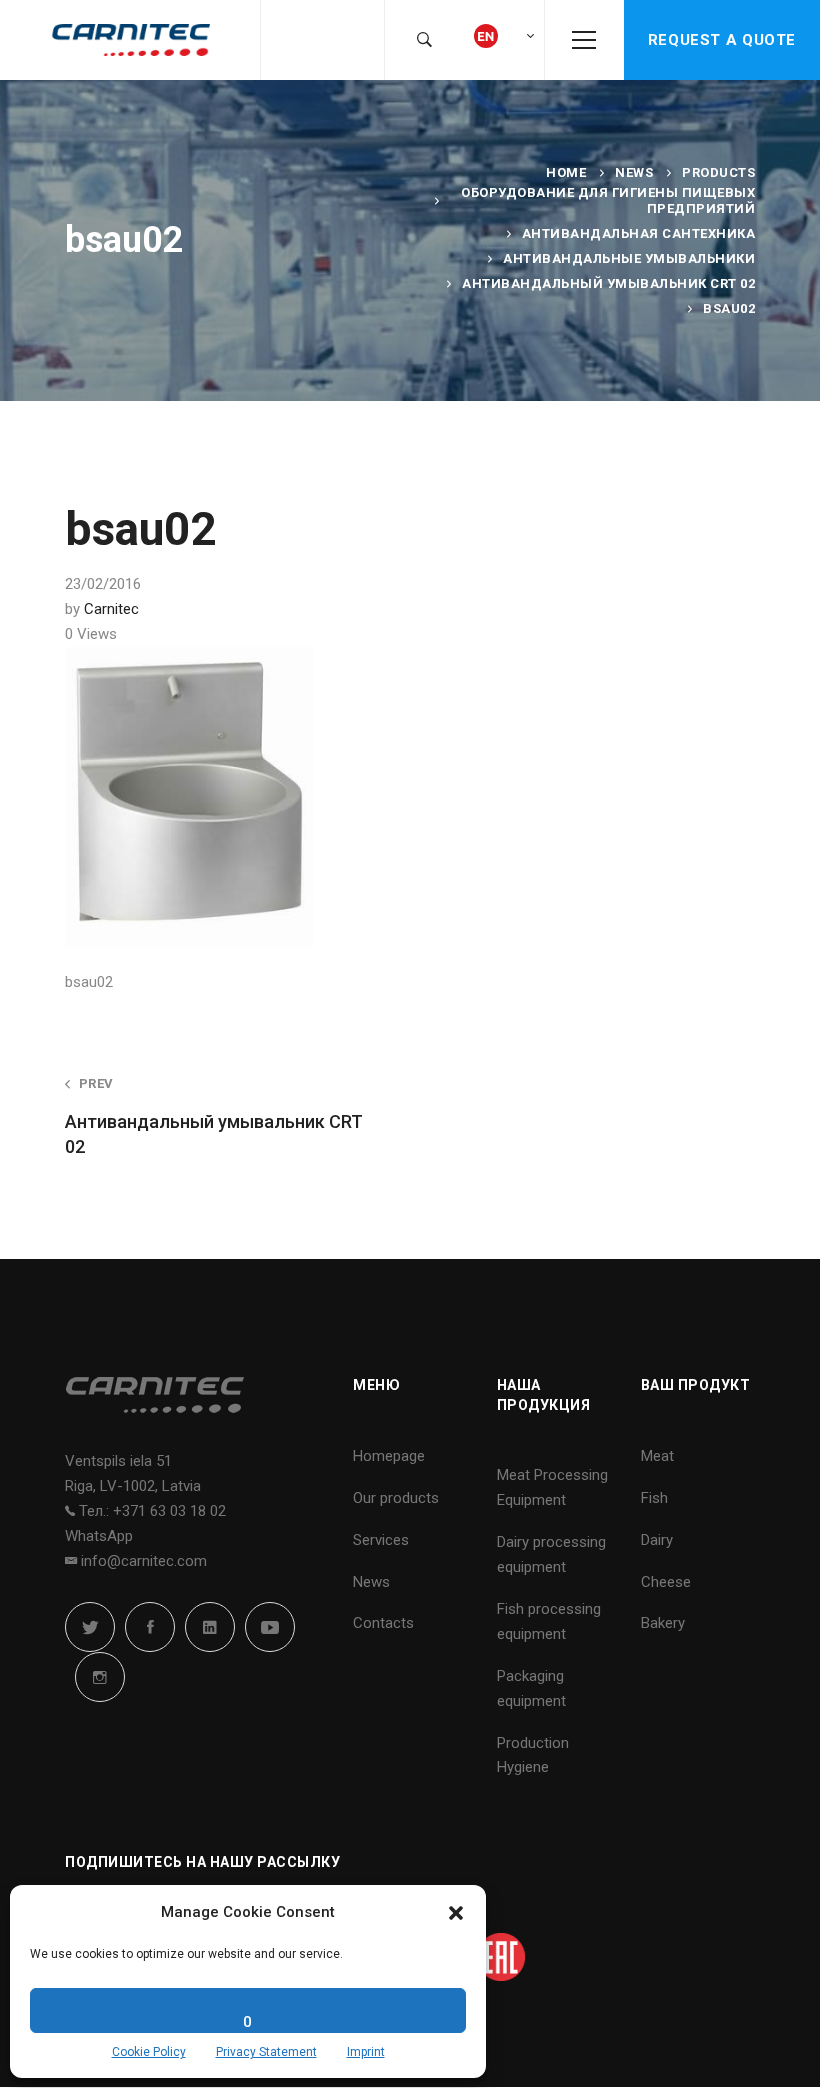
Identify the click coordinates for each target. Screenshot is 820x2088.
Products (718, 172)
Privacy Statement (266, 2052)
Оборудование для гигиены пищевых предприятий (608, 200)
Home (566, 172)
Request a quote (722, 40)
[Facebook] (150, 1627)
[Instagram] (100, 1677)
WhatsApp (99, 1536)
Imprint (366, 2052)
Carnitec (111, 609)
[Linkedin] (210, 1627)
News (634, 172)
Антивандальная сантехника (639, 233)
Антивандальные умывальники (629, 258)
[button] (456, 1913)
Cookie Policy (149, 2052)
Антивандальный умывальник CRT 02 (608, 283)
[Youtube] (270, 1627)
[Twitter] (90, 1627)
